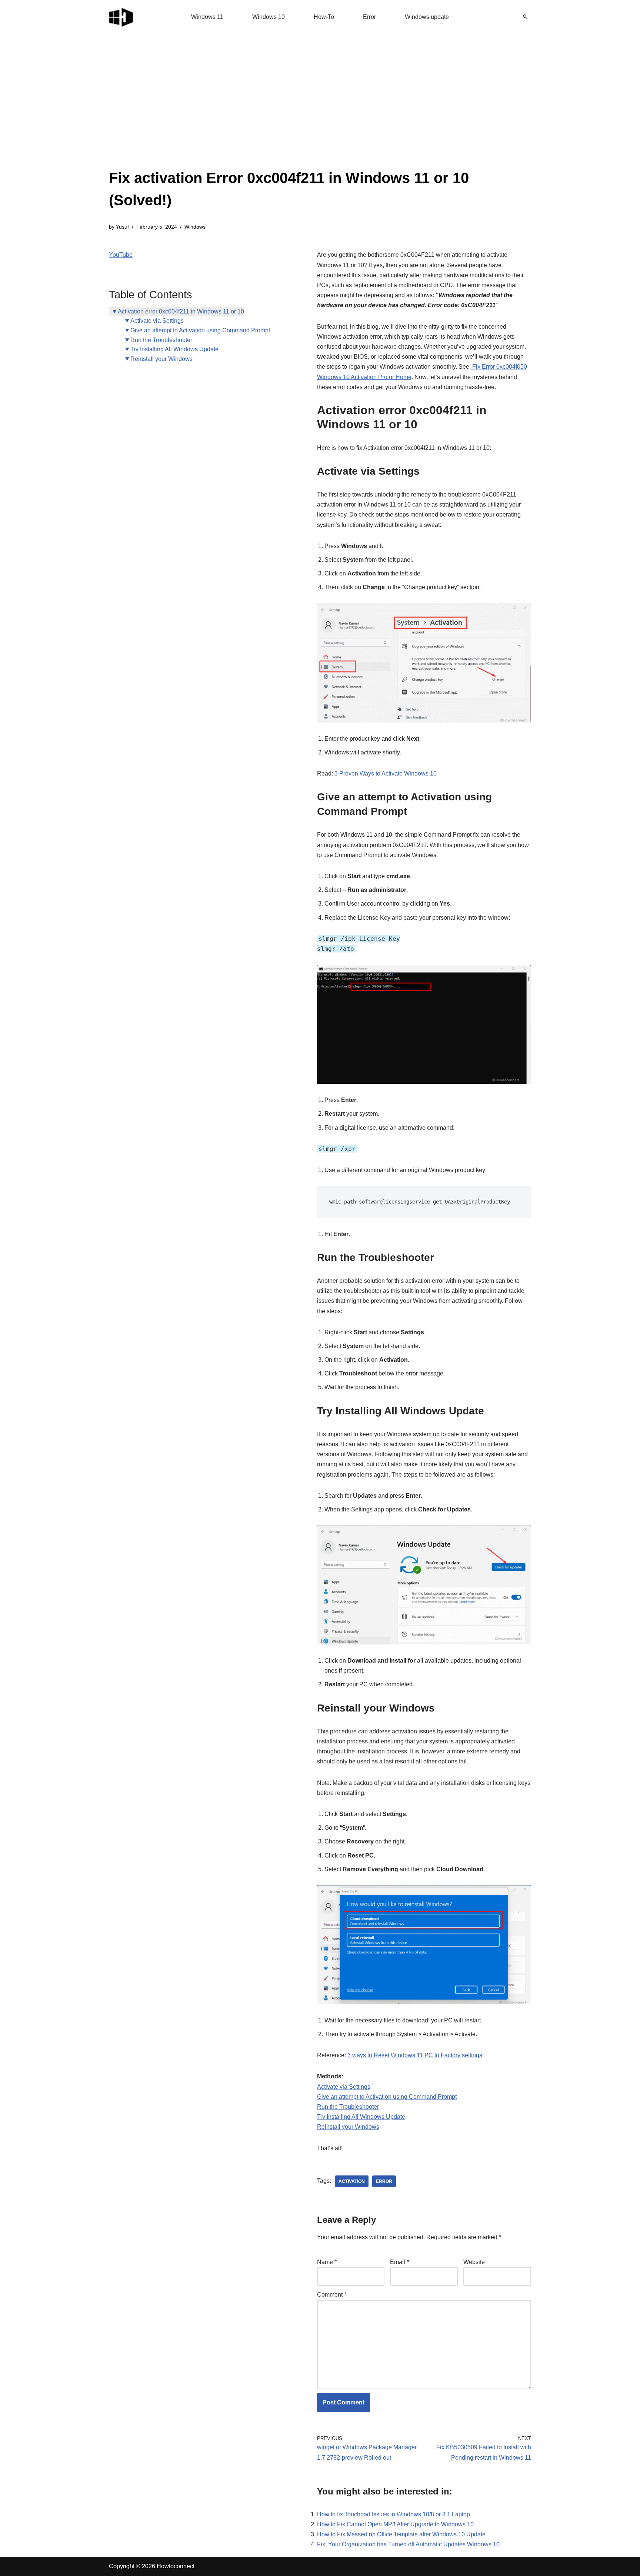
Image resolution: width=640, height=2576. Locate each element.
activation (352, 2181)
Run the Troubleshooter (161, 340)
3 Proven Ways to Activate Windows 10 (386, 774)
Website (474, 2262)
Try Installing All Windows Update (174, 349)
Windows (195, 227)
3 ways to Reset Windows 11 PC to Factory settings (415, 2055)
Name (327, 2262)
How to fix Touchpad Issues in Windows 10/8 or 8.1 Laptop (394, 2514)
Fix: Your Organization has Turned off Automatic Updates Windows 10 (408, 2544)
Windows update (427, 17)
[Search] (525, 17)
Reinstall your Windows (161, 359)
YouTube (121, 255)
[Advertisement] (320, 111)
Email (399, 2262)
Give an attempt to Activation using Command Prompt (200, 330)
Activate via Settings (157, 321)
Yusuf (122, 227)
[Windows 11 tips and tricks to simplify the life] (121, 17)
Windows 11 (207, 17)
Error (369, 17)
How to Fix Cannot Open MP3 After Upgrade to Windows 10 (395, 2524)
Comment (332, 2295)
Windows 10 (269, 17)
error (384, 2181)
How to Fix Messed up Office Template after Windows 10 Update (401, 2534)
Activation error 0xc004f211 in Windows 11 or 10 (181, 311)
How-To (324, 17)
